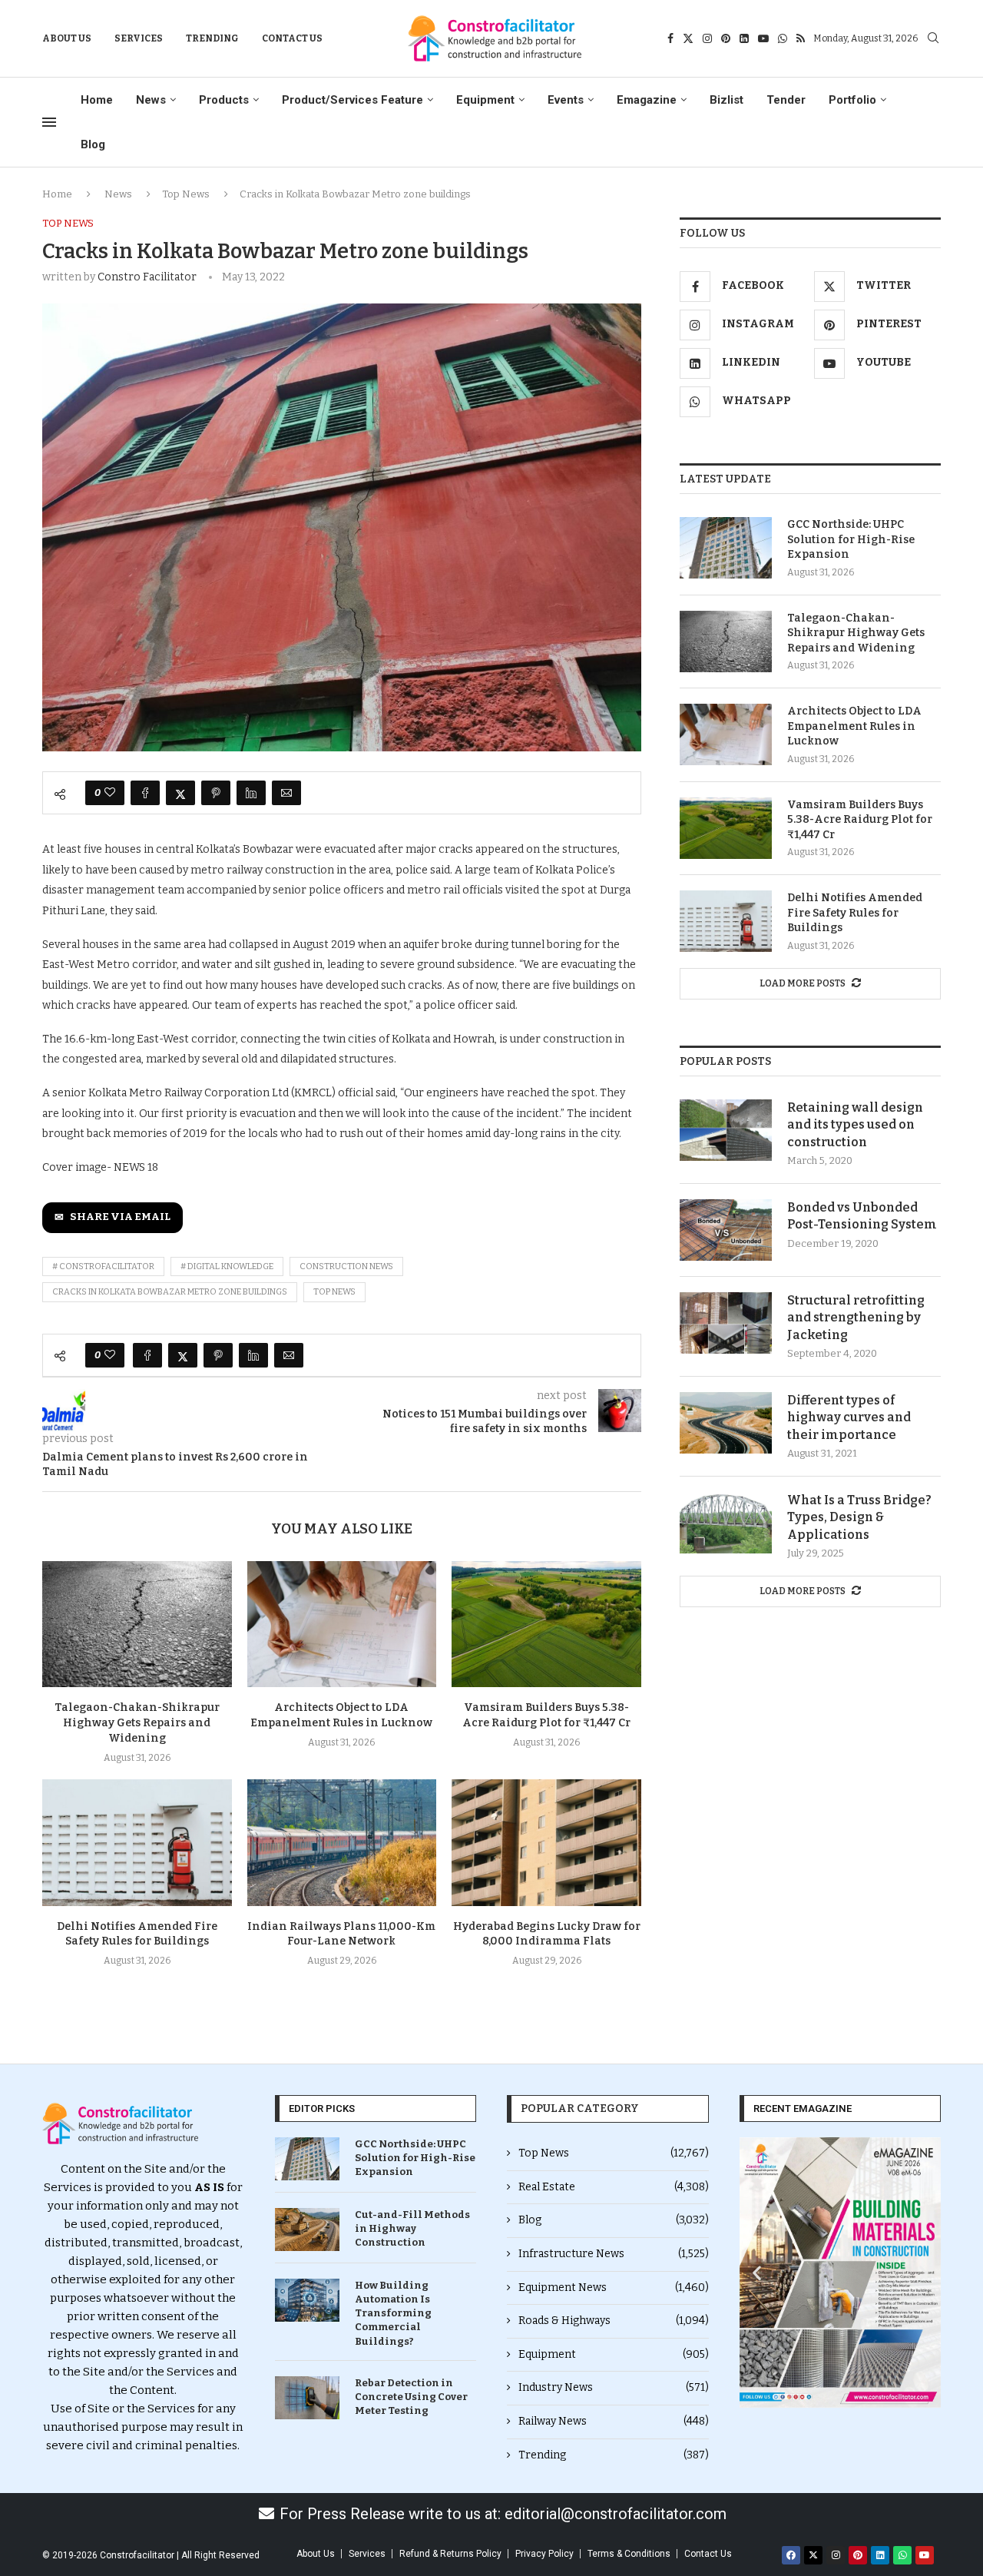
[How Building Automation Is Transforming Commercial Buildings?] (307, 2300)
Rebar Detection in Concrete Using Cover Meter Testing (411, 2397)
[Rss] (801, 38)
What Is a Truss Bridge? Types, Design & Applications (859, 1517)
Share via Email (120, 1217)
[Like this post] (110, 793)
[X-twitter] (813, 2555)
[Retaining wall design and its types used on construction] (726, 1130)
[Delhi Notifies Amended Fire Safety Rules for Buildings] (137, 1842)
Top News (186, 194)
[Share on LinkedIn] (251, 793)
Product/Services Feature (352, 100)
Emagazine (647, 100)
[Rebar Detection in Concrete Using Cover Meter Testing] (307, 2398)
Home (97, 100)
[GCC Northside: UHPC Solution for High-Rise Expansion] (726, 548)
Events (566, 100)
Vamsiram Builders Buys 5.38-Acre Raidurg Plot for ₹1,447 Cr (860, 820)
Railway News (614, 2421)
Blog (93, 144)
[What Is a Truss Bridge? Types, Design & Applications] (726, 1523)
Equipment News (614, 2288)
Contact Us (292, 38)
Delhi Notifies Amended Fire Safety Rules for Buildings (855, 913)
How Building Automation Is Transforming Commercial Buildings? (393, 2313)
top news (334, 1292)
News (151, 100)
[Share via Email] (286, 793)
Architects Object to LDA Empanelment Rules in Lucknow (854, 726)
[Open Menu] (49, 122)
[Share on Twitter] (180, 793)
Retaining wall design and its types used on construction (855, 1125)
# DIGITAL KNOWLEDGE (227, 1266)
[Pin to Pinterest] (216, 793)
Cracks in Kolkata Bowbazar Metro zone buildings (170, 1292)
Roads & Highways (614, 2321)
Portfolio (852, 100)
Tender (786, 100)
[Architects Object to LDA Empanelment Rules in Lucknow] (342, 1624)
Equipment (485, 100)
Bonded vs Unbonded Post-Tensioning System (862, 1216)
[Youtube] (763, 38)
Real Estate (614, 2187)
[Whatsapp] (783, 38)
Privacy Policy (544, 2554)
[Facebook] (670, 38)
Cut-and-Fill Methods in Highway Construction (412, 2228)
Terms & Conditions (629, 2554)
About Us (67, 38)
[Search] (933, 39)
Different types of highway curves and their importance (849, 1417)
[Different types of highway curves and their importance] (726, 1423)
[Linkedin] (744, 38)
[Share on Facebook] (145, 793)
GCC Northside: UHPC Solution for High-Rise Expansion (851, 539)
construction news (346, 1266)
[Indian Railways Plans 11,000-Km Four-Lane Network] (342, 1842)
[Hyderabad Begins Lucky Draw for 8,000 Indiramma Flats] (546, 1842)
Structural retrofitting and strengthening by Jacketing (856, 1318)
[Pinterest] (726, 38)
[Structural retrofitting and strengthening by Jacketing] (726, 1323)
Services (139, 38)
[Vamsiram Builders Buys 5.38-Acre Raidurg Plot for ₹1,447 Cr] (546, 1624)
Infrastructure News (614, 2254)
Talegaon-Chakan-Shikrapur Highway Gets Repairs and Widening (137, 1723)
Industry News (614, 2387)
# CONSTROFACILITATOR (103, 1266)
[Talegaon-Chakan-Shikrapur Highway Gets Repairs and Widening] (137, 1624)
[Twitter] (688, 38)
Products (224, 100)
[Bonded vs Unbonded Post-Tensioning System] (726, 1230)
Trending (212, 38)
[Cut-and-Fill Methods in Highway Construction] (307, 2230)
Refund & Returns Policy (450, 2554)
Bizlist (726, 100)
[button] (757, 2273)
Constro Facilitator (147, 277)
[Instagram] (707, 38)
